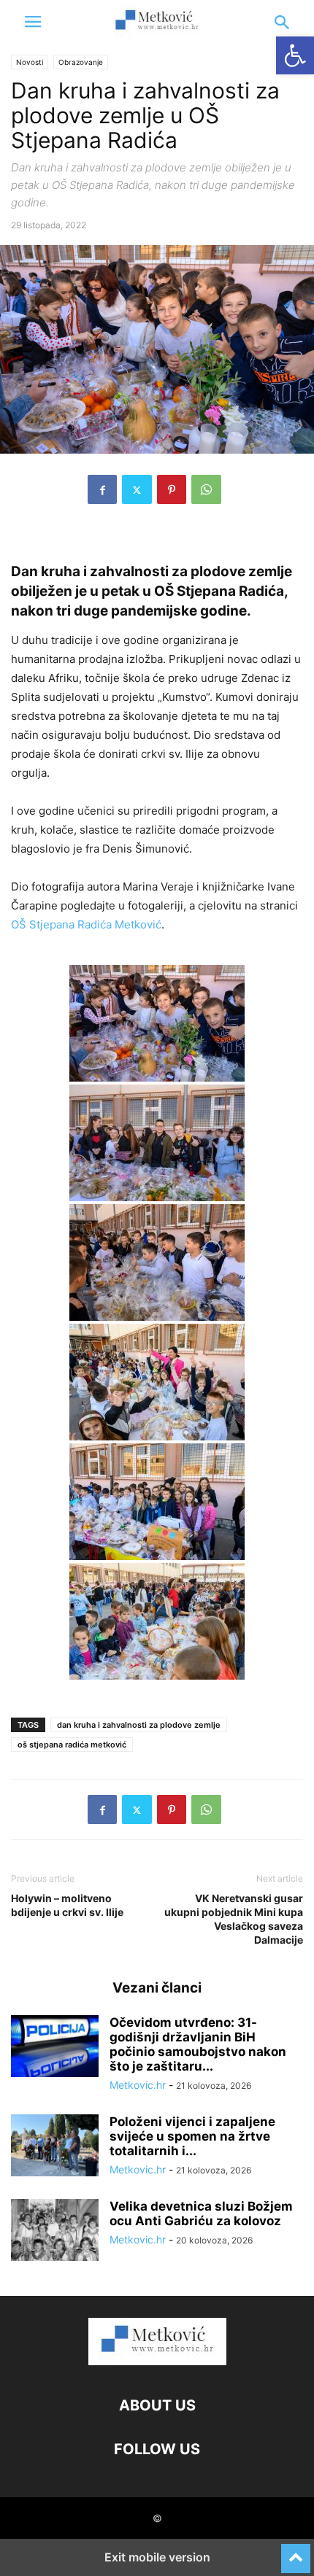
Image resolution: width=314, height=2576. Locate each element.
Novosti (30, 62)
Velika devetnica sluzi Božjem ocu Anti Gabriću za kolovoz (201, 2214)
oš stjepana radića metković (72, 1745)
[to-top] (296, 2552)
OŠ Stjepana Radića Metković (86, 924)
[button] (33, 22)
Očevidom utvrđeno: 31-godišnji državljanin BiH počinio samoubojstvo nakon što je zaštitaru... (198, 2044)
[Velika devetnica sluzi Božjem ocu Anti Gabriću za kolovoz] (55, 2232)
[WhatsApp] (206, 489)
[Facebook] (102, 489)
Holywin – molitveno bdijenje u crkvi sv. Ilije (67, 1905)
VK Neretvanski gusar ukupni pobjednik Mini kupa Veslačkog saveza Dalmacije (234, 1919)
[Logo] (157, 2361)
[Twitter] (137, 489)
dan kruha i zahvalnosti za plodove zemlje (139, 1725)
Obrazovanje (81, 62)
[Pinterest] (172, 489)
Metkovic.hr (138, 2085)
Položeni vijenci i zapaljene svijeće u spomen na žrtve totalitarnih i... (192, 2136)
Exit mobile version (157, 2557)
